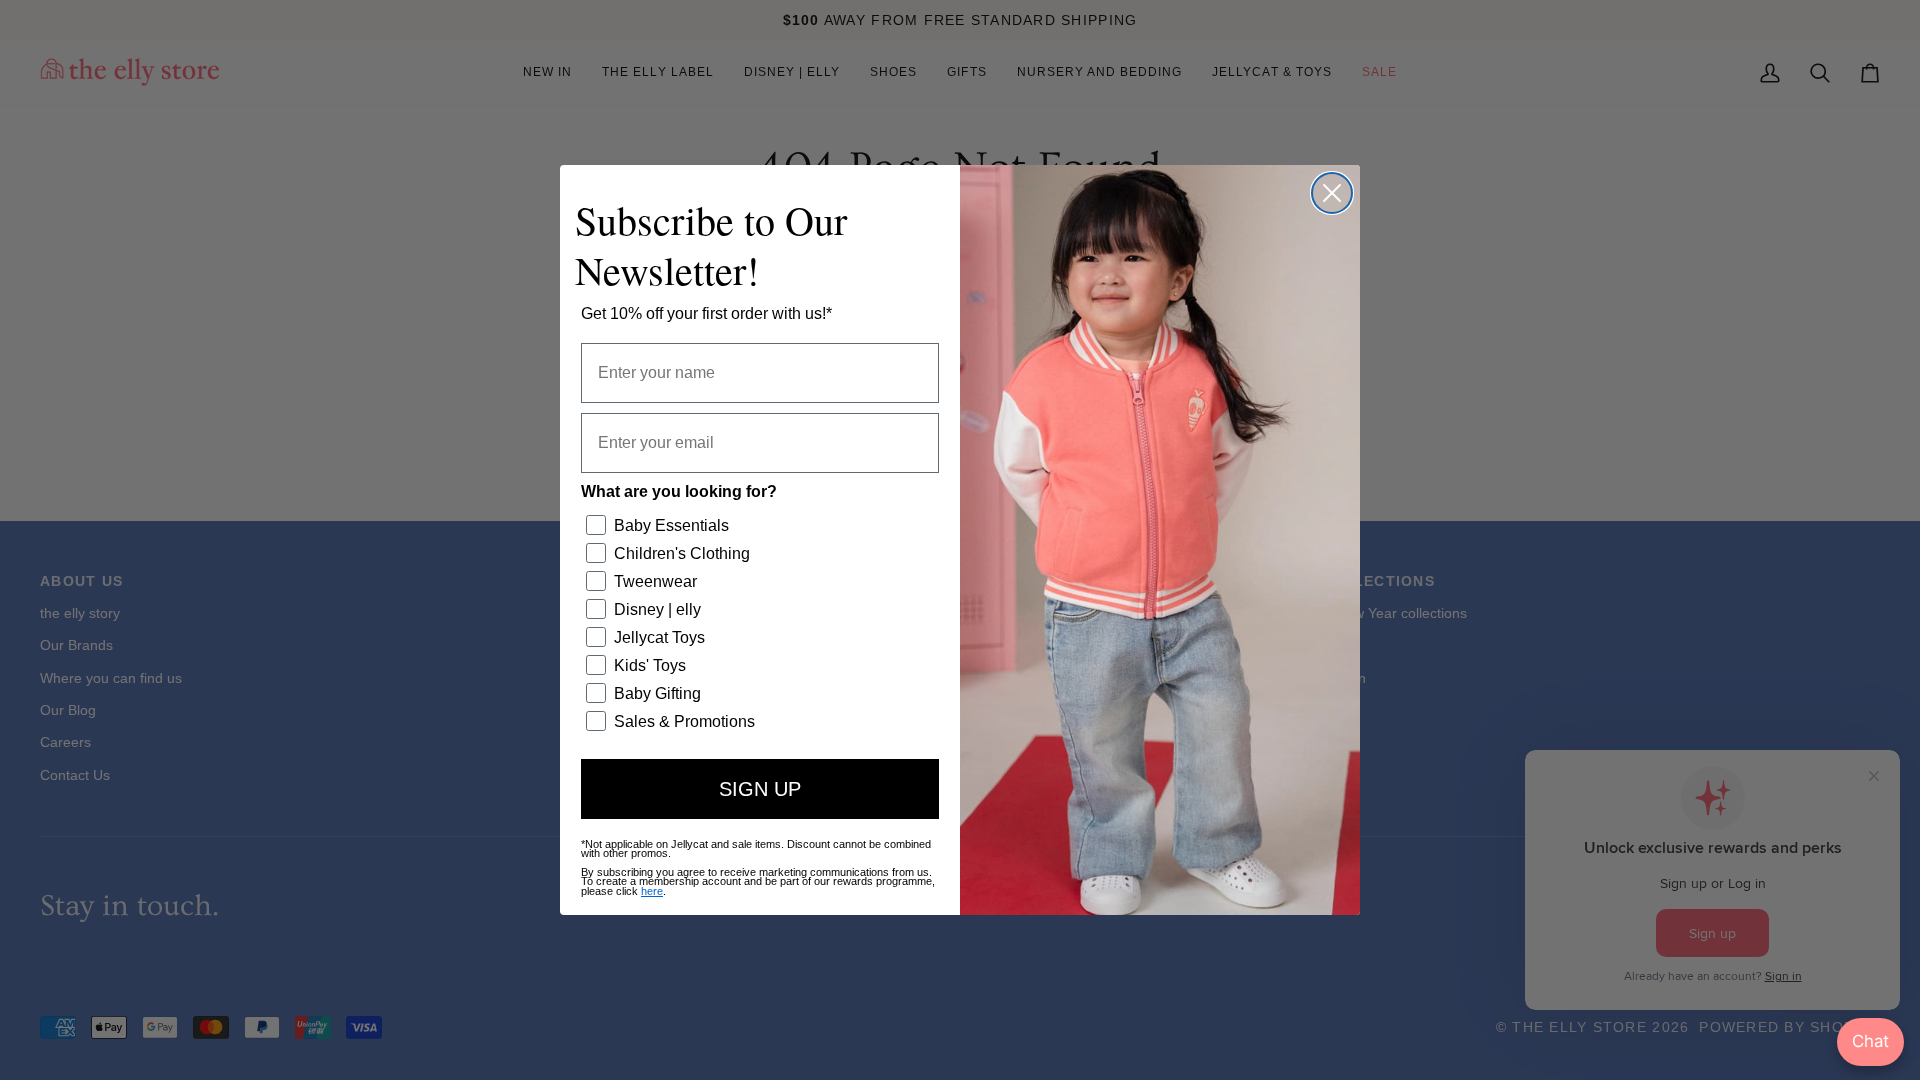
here (652, 891)
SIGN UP (760, 789)
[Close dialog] (1332, 193)
